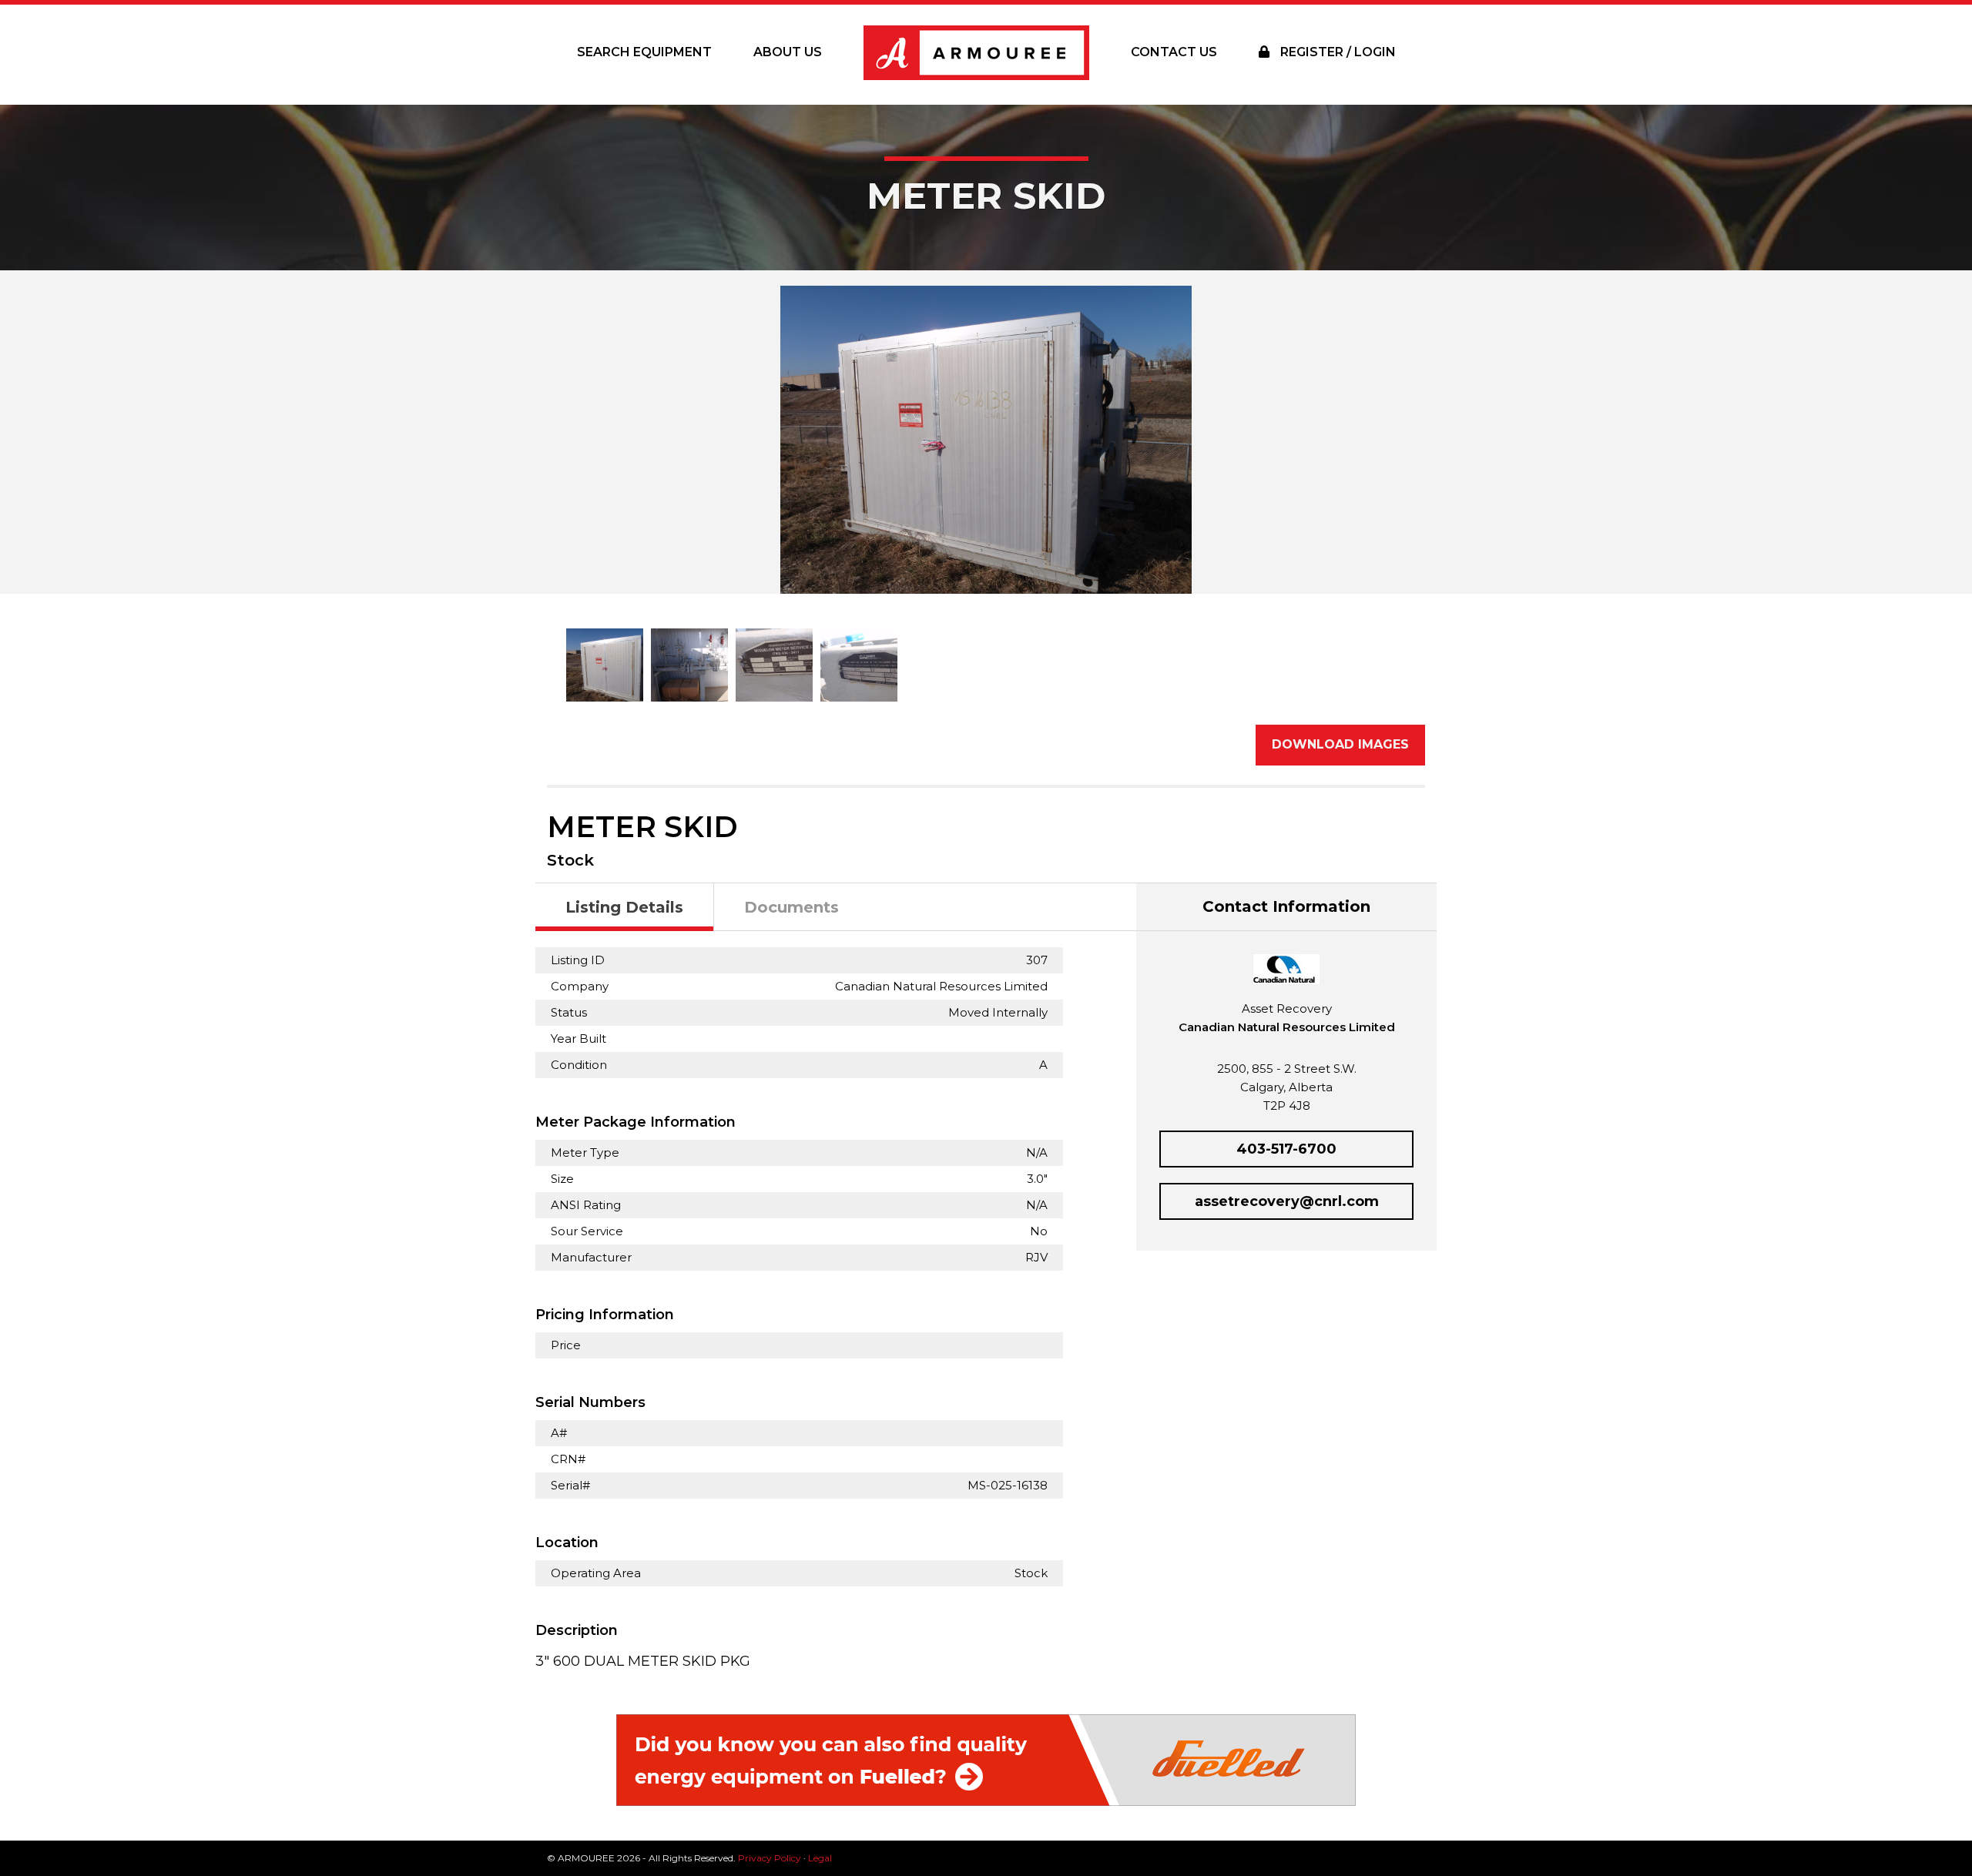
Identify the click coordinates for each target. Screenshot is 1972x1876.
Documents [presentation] (791, 907)
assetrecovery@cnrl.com (1287, 1201)
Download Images (1340, 744)
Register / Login (1336, 52)
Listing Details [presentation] (624, 907)
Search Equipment (644, 52)
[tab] (625, 908)
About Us (788, 52)
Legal (820, 1858)
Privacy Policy (770, 1858)
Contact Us (1174, 52)
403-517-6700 (1286, 1149)
